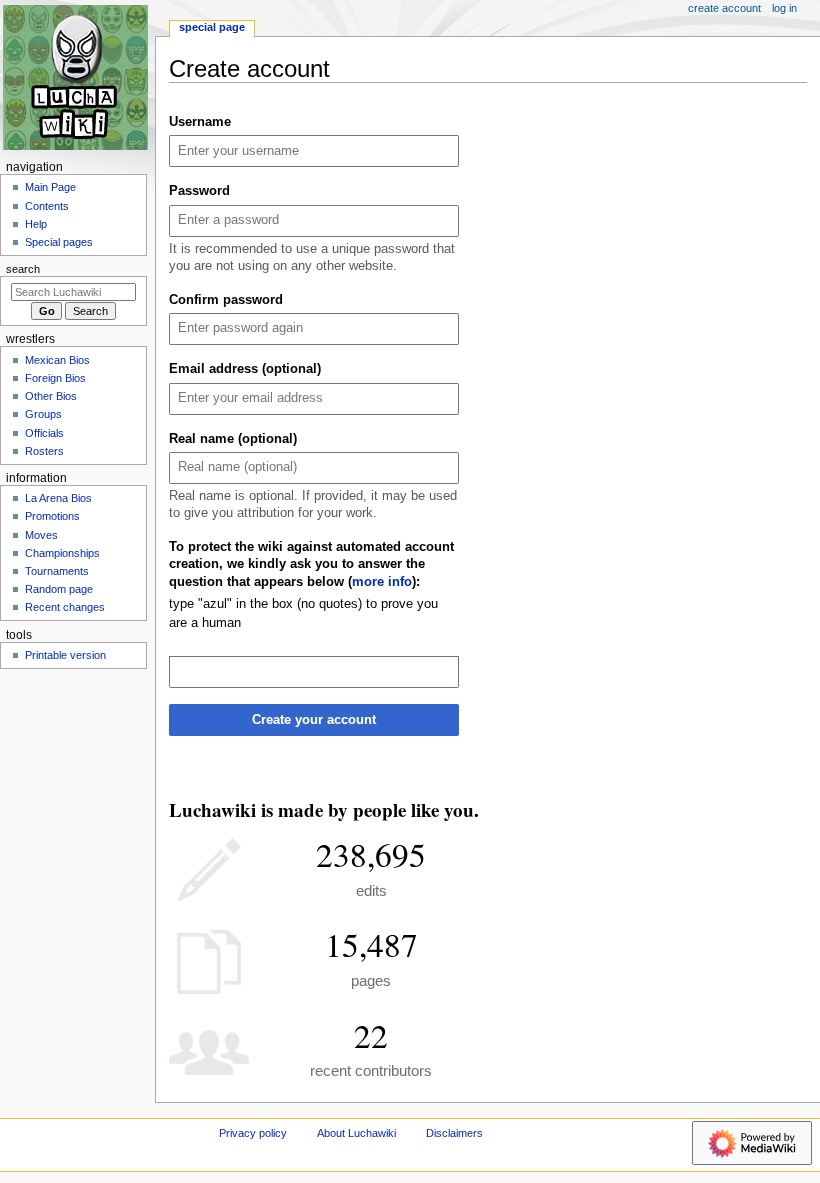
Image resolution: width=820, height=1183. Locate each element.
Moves (41, 535)
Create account (724, 8)
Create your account (314, 720)
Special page (212, 27)
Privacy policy (253, 1133)
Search (23, 269)
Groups (43, 414)
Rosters (44, 451)
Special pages (59, 242)
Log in (784, 8)
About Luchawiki (356, 1133)
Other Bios (51, 396)
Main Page (50, 187)
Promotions (52, 516)
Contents (47, 206)
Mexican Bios (57, 360)
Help (36, 224)
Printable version (65, 655)
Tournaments (57, 571)
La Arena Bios (58, 498)
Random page (59, 589)
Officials (44, 433)
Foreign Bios (55, 378)
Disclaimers (454, 1133)
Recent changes (65, 607)
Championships (62, 553)
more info (382, 582)
